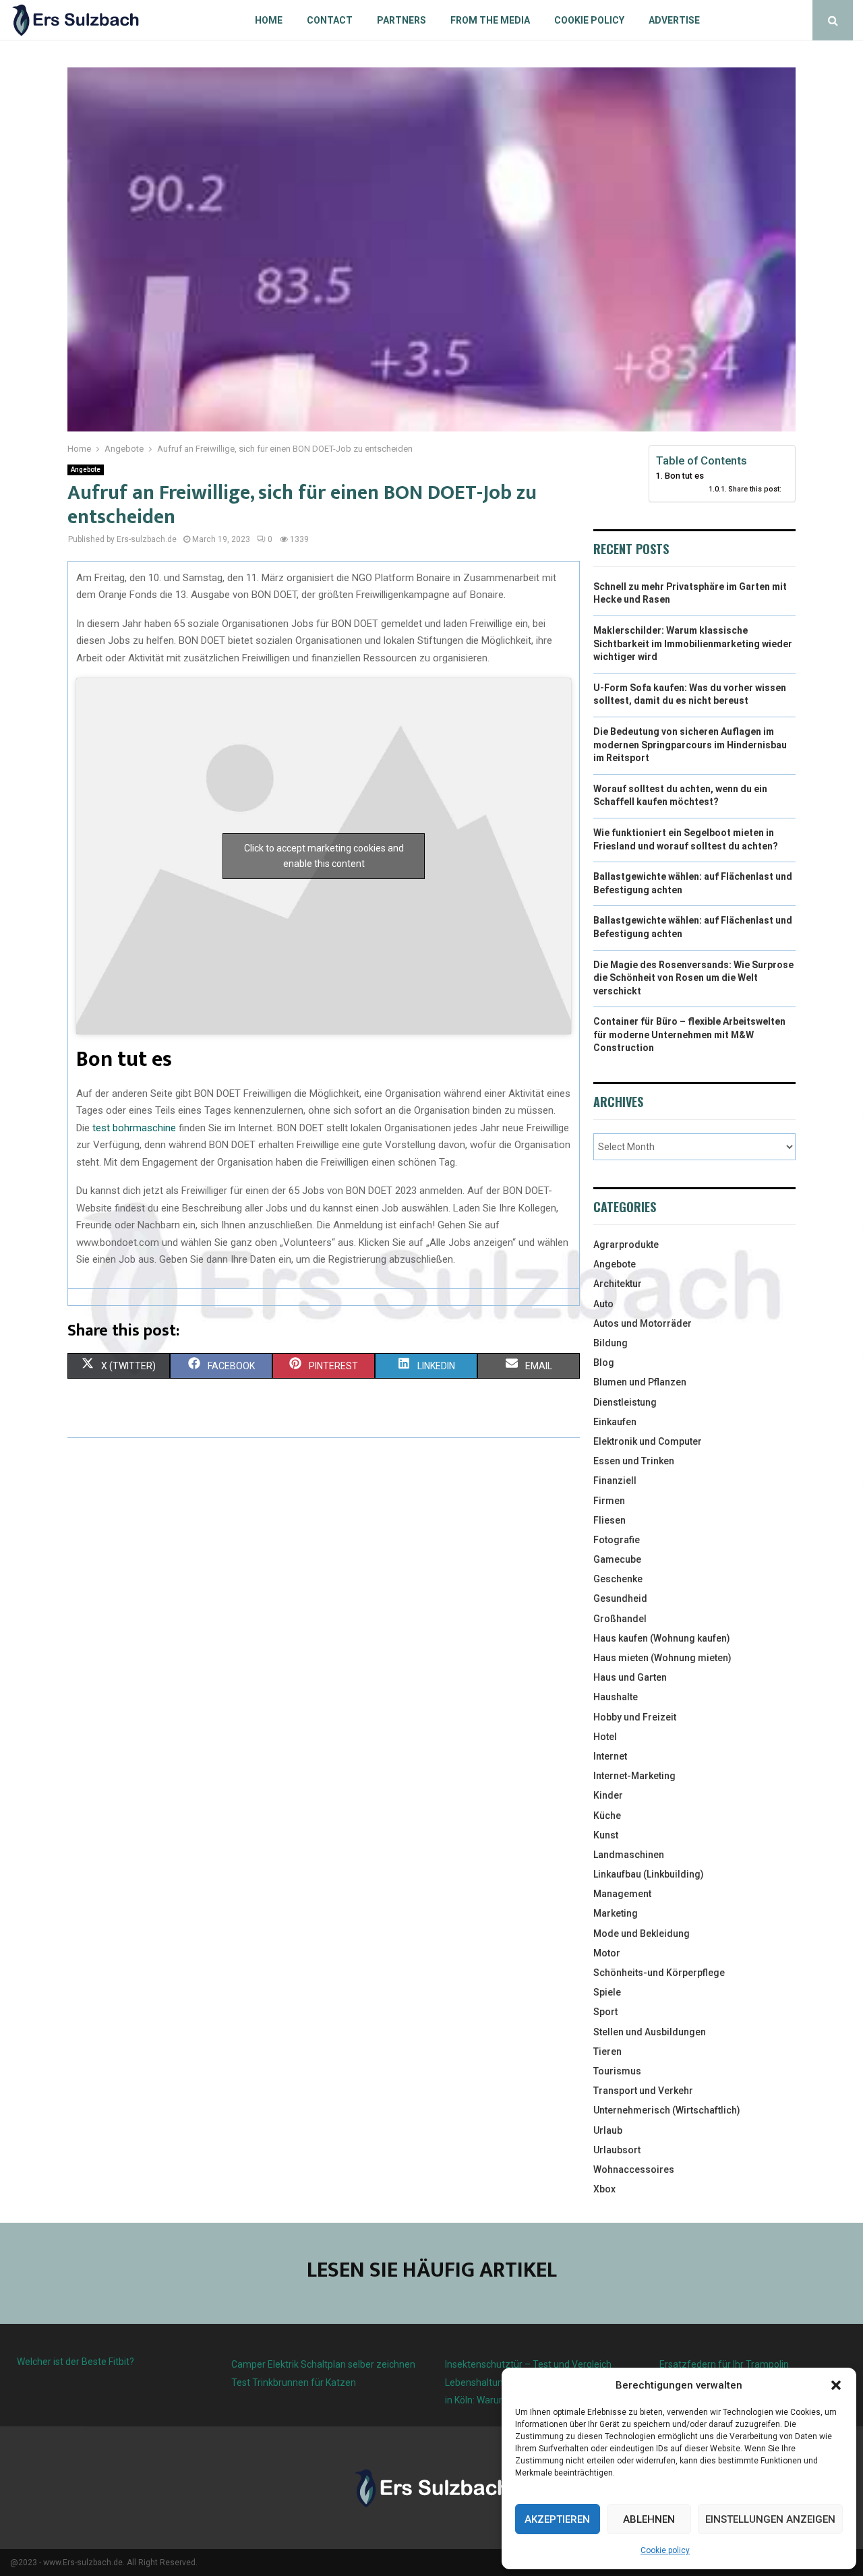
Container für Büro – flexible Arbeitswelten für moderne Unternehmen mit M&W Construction (689, 1035)
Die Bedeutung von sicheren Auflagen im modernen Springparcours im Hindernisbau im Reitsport (690, 745)
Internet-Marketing (634, 1776)
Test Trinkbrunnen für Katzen (294, 2383)
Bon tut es (684, 476)
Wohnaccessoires (634, 2169)
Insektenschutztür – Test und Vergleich (528, 2364)
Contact (330, 20)
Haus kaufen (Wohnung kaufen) (662, 1638)
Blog (604, 1362)
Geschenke (618, 1579)
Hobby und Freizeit (635, 1717)
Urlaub (608, 2130)
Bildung (611, 1343)
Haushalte (616, 1697)
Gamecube (617, 1559)
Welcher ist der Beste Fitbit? (76, 2362)
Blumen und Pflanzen (640, 1382)
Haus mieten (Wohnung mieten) (662, 1658)
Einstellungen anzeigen (770, 2519)
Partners (401, 20)
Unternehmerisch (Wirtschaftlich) (667, 2110)
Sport (605, 2012)
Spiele (607, 1992)
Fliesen (609, 1520)
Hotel (605, 1737)
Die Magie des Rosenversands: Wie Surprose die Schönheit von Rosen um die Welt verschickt (693, 978)
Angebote (86, 470)
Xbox (604, 2189)
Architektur (618, 1284)
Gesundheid (620, 1598)
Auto (603, 1304)
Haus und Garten (630, 1677)
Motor (607, 1953)
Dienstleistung (625, 1402)
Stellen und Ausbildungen (650, 2032)
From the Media (490, 20)
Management (622, 1894)
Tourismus (617, 2071)
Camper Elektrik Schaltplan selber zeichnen (323, 2364)
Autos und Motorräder (643, 1323)
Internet (610, 1756)
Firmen (609, 1501)
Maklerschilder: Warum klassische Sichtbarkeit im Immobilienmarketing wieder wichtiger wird (693, 643)
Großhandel (620, 1619)
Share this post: (755, 489)
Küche (607, 1816)
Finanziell (615, 1480)
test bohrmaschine (133, 1128)
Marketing (616, 1913)
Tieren (607, 2051)
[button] (836, 2385)
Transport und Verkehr (643, 2091)
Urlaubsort (617, 2150)
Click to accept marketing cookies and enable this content (324, 856)
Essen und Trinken (634, 1461)
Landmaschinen (629, 1855)
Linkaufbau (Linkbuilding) (649, 1874)
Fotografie (617, 1540)
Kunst (606, 1835)
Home (269, 20)
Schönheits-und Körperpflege (659, 1973)
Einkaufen (615, 1422)
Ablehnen (649, 2519)
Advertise (674, 20)
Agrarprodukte (626, 1245)
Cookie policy (665, 2550)
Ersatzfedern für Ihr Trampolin (724, 2364)
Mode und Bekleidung (642, 1934)
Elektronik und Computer (648, 1441)
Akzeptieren (557, 2519)
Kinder (608, 1795)
